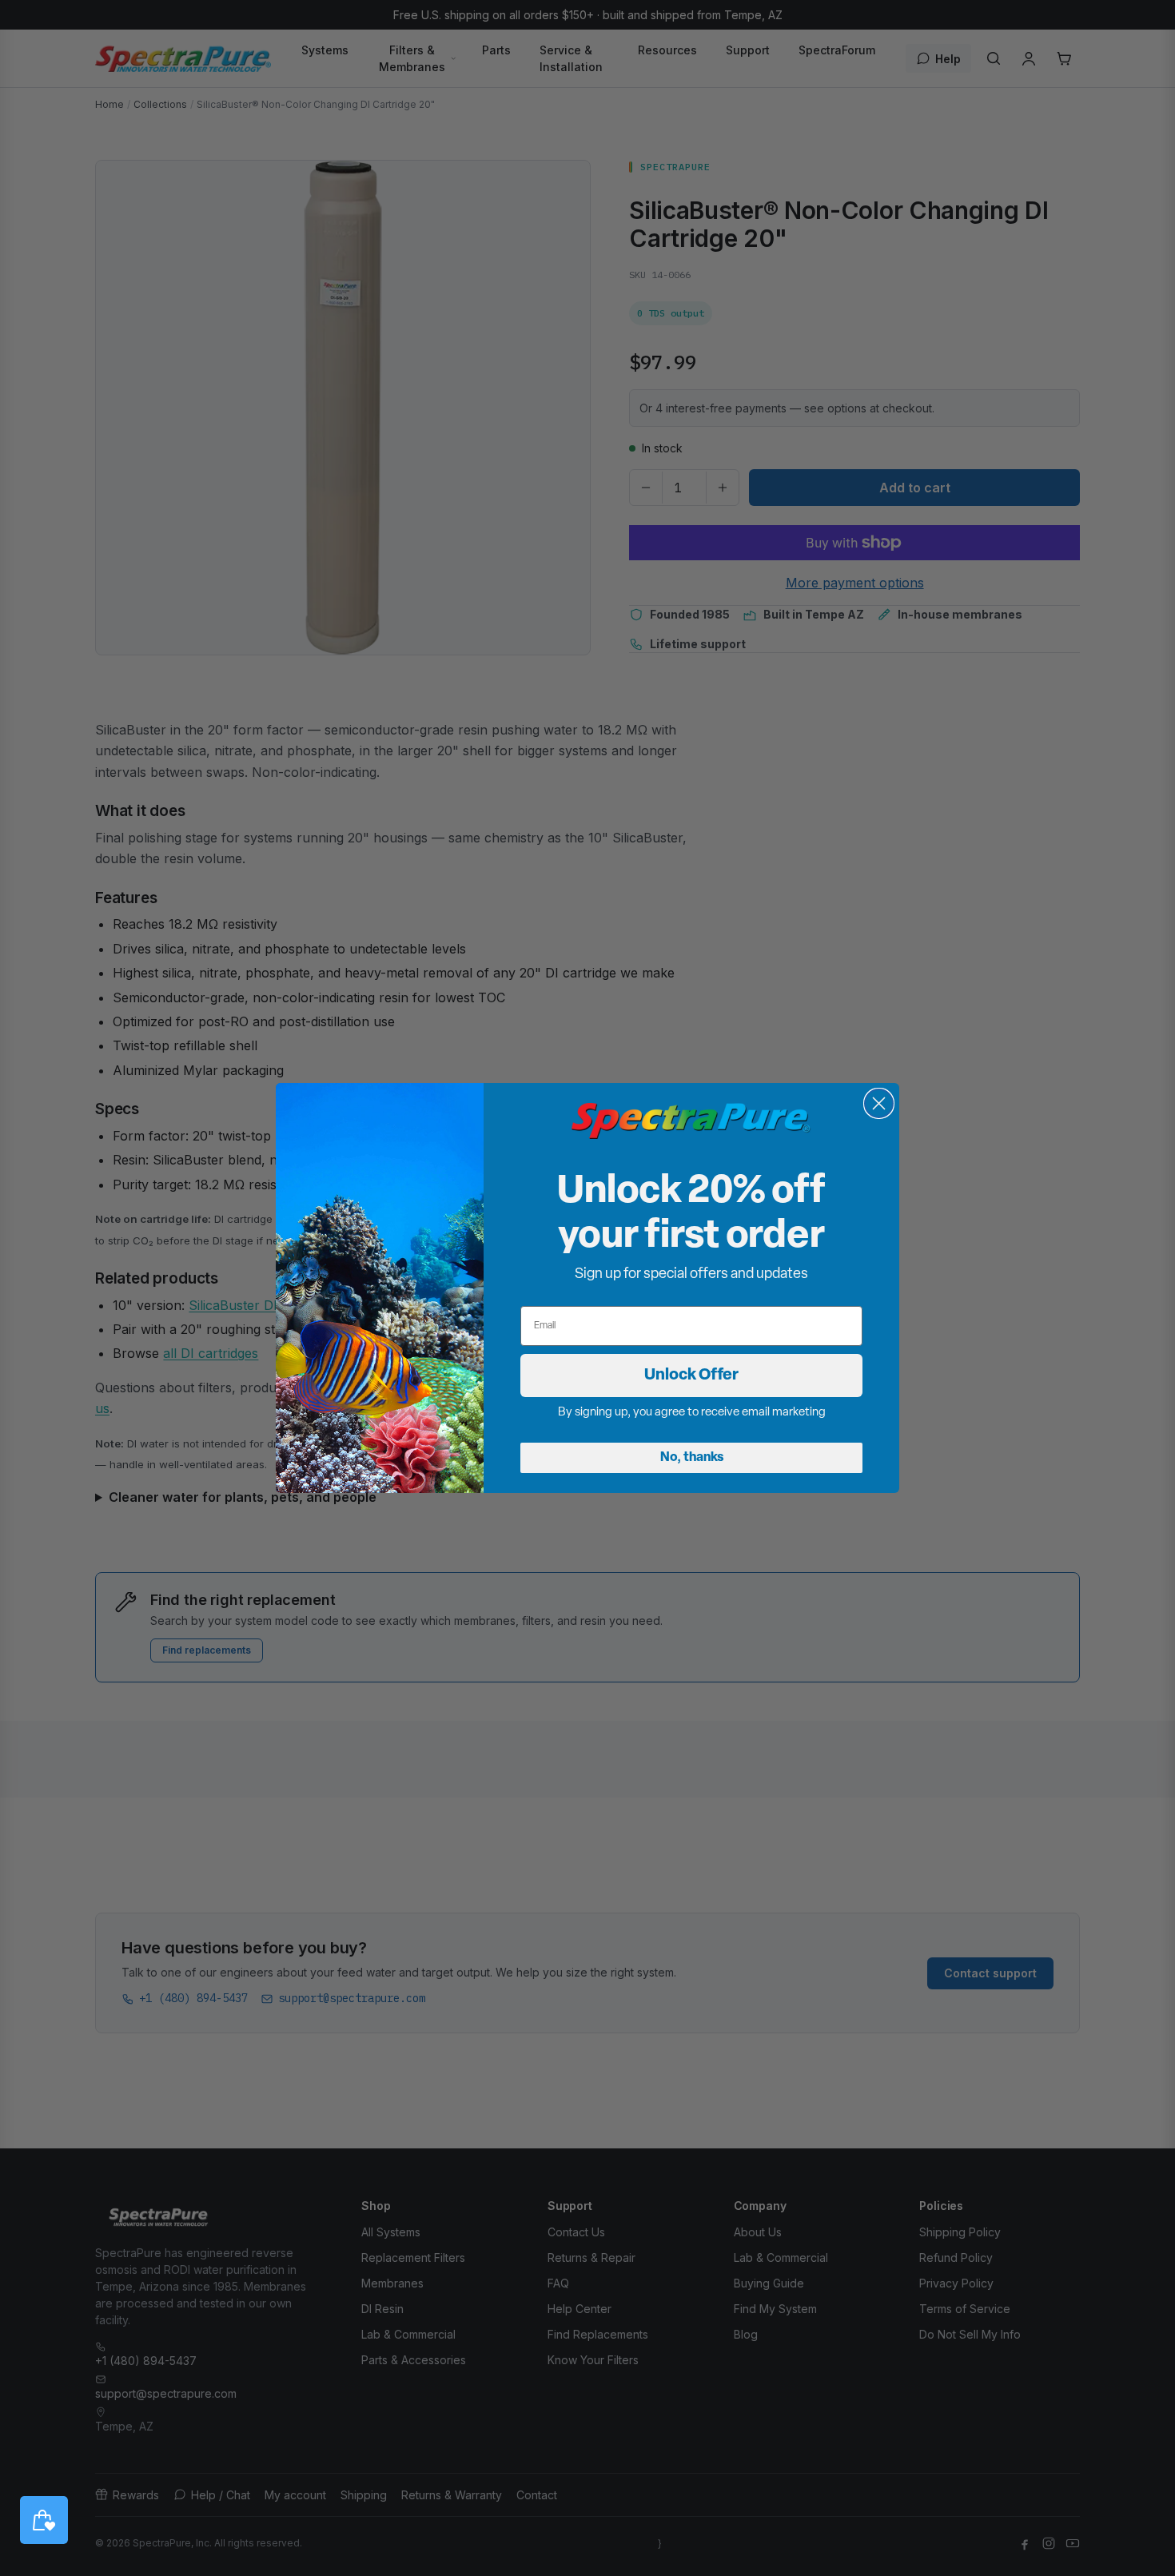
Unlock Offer (691, 1376)
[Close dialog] (879, 1103)
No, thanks (692, 1458)
